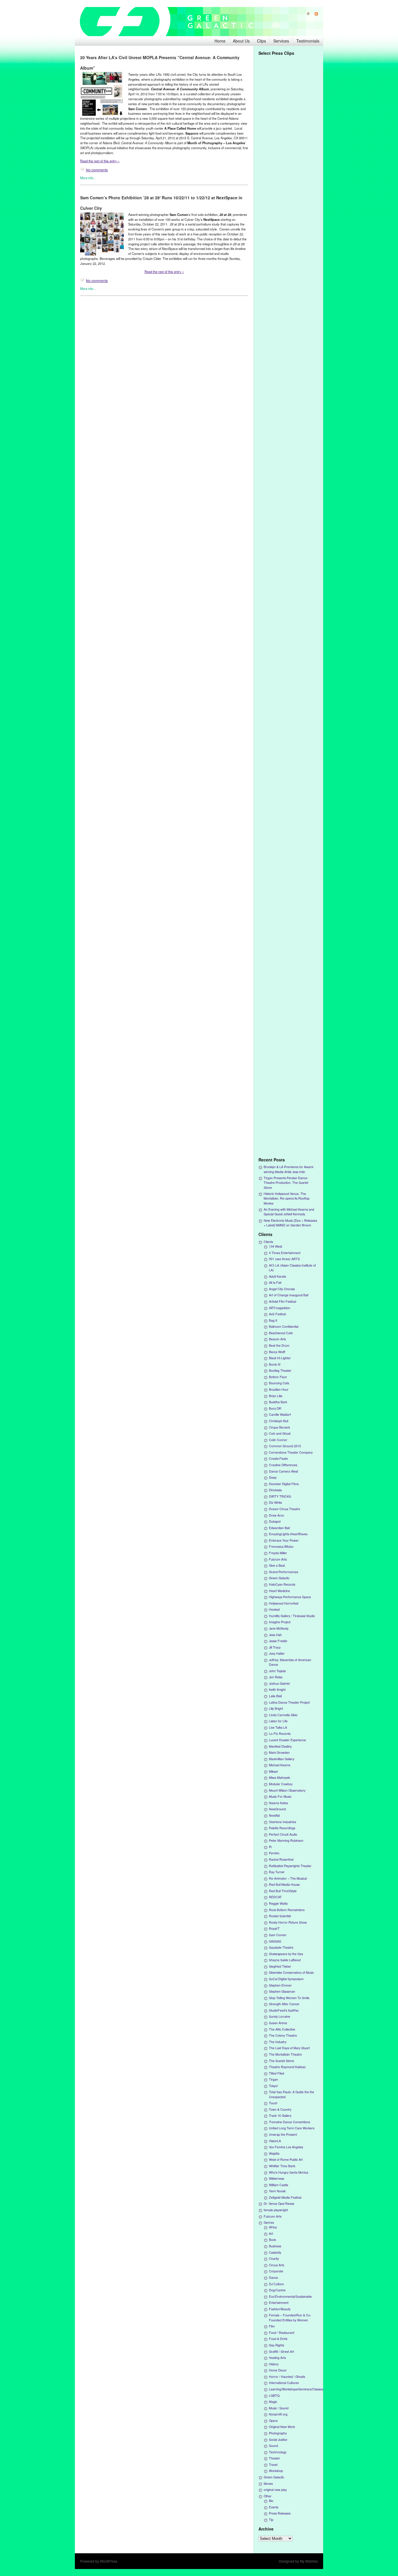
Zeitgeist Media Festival (285, 2197)
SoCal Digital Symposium (286, 1979)
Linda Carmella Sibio (283, 1715)
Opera (273, 2421)
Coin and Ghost (280, 1433)
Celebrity (275, 2252)
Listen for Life (278, 1721)
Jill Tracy (275, 1647)
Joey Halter (277, 1653)
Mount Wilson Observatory (287, 1790)
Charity (274, 2259)
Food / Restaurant (282, 2333)
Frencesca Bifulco (281, 1546)
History (274, 2364)
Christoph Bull (279, 1421)
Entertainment (279, 2303)
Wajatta (274, 2153)
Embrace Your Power (284, 1540)
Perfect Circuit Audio (283, 1834)
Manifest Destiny (280, 1746)
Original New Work (282, 2427)
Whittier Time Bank (282, 2166)
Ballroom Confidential (284, 1326)
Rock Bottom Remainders (287, 1910)
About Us (241, 41)
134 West (275, 1246)
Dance (273, 2277)
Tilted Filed (277, 2073)
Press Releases (280, 2513)
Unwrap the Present (283, 2134)
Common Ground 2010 (285, 1446)
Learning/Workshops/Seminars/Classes (296, 2389)
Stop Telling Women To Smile (289, 1998)
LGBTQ (274, 2395)
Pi (270, 1847)
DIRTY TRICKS (280, 1496)
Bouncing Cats (279, 1383)
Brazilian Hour (279, 1389)
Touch (273, 2103)
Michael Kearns (280, 1765)
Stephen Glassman (282, 1991)
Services (281, 41)
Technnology (278, 2452)
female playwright (276, 2210)
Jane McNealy (279, 1628)
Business (275, 2246)
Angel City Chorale (282, 1289)
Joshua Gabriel (279, 1683)
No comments (97, 170)
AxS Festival (277, 1314)
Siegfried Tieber (280, 1966)
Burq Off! (275, 1408)
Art (271, 2233)
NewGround (277, 1809)
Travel (273, 2465)
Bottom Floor (278, 1377)
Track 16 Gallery (280, 2115)
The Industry (278, 2042)
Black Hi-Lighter (280, 1358)
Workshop (276, 2471)
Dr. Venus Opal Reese (279, 2203)
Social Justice (278, 2439)
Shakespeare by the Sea (286, 1954)
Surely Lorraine (280, 2016)
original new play (275, 2490)
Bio (271, 2501)
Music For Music (280, 1796)
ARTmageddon (280, 1308)
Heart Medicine (279, 1591)
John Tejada (277, 1671)
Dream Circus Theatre (285, 1509)
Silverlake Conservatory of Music (291, 1972)
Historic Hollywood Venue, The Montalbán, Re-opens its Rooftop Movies (287, 1198)
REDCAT (275, 1897)
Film (272, 2326)
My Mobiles (309, 2561)
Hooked (274, 1609)
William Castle (279, 2185)
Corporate (276, 2271)
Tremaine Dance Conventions (289, 2122)
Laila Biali (275, 1696)
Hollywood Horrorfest (284, 1603)
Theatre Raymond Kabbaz (287, 2067)
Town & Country (280, 2109)
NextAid (274, 1815)
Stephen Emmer (280, 1985)
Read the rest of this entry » (100, 161)
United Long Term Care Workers (292, 2128)
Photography (278, 2433)
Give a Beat (277, 1565)
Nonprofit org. (279, 2414)
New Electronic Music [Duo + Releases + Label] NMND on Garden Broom (290, 1223)
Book (272, 2240)
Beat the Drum (279, 1345)
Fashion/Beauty (280, 2309)
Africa (273, 2227)
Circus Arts (277, 2265)
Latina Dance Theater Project (289, 1702)
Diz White (275, 1502)
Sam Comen (278, 1935)
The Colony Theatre (283, 2035)
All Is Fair (275, 1282)
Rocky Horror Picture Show (288, 1922)
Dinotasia (275, 1490)
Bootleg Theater (280, 1370)
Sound (273, 2446)
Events (274, 2507)
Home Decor (278, 2370)
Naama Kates (278, 1803)
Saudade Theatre (281, 1947)
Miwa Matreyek (279, 1778)
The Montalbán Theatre (285, 2054)
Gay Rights (277, 2345)
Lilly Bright (276, 1708)
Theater (274, 2458)
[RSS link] (314, 14)
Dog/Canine (277, 2290)
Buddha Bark (278, 1402)
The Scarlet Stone (281, 2061)
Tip (271, 2520)
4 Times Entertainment (285, 1253)
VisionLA (275, 2141)
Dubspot (275, 1521)
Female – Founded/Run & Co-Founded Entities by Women (290, 2317)
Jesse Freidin (278, 1641)
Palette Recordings (282, 1828)
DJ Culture (276, 2284)
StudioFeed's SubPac (284, 2010)
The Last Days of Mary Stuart (289, 2048)
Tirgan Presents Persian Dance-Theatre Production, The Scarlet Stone (286, 1183)
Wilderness (277, 2178)
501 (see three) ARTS (284, 1259)
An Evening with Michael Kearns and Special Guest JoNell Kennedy (289, 1212)
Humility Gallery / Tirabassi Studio (292, 1616)
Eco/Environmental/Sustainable (290, 2296)
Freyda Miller (278, 1553)
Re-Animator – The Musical (288, 1878)
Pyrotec (274, 1853)
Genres (269, 2222)
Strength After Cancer (284, 2004)
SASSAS (275, 1941)
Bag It (273, 1320)
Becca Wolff (277, 1352)
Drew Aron (277, 1515)
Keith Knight (277, 1690)
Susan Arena (278, 2023)
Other (268, 2496)
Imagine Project (280, 1622)
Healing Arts (277, 2358)
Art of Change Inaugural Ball (289, 1295)
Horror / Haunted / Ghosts (287, 2377)
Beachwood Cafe (281, 1333)
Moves (268, 2483)
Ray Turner (277, 1872)
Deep (273, 1477)
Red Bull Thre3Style (283, 1891)
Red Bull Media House (284, 1884)
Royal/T (274, 1928)
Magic (273, 2402)
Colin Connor (278, 1440)
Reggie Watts (278, 1903)
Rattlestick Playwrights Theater (290, 1866)
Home (220, 41)
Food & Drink (278, 2339)
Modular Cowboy (281, 1784)
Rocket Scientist (280, 1916)
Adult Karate (278, 1276)
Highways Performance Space (290, 1597)
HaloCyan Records (282, 1584)
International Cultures (284, 2383)
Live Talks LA (278, 1727)
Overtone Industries (282, 1822)
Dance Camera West (283, 1471)
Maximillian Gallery (282, 1759)
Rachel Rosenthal (281, 1859)
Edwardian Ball (279, 1528)
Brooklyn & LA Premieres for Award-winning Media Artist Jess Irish (289, 1169)
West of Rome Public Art (286, 2159)
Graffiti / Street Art (281, 2351)
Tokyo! (273, 2086)
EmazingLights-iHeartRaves (288, 1534)
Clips (261, 41)
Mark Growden (279, 1752)
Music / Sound (279, 2408)
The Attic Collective (282, 2029)
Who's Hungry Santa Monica (289, 2172)
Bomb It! (275, 1364)
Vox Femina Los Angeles (286, 2147)
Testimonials (308, 41)
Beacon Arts (277, 1339)
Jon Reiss (276, 1677)
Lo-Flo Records (280, 1734)
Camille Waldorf (280, 1414)
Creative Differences (283, 1465)
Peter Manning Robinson (286, 1840)
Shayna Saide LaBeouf (285, 1960)
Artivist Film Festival (282, 1301)
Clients (268, 1242)
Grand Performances (283, 1572)
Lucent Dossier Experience (287, 1740)
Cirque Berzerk (279, 1427)
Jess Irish (275, 1635)
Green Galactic (279, 1578)
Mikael (273, 1771)
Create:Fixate (278, 1458)
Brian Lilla (276, 1396)
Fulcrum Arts (278, 1559)
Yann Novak (277, 2191)
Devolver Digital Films (284, 1484)
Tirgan (273, 2079)
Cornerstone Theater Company (291, 1452)
